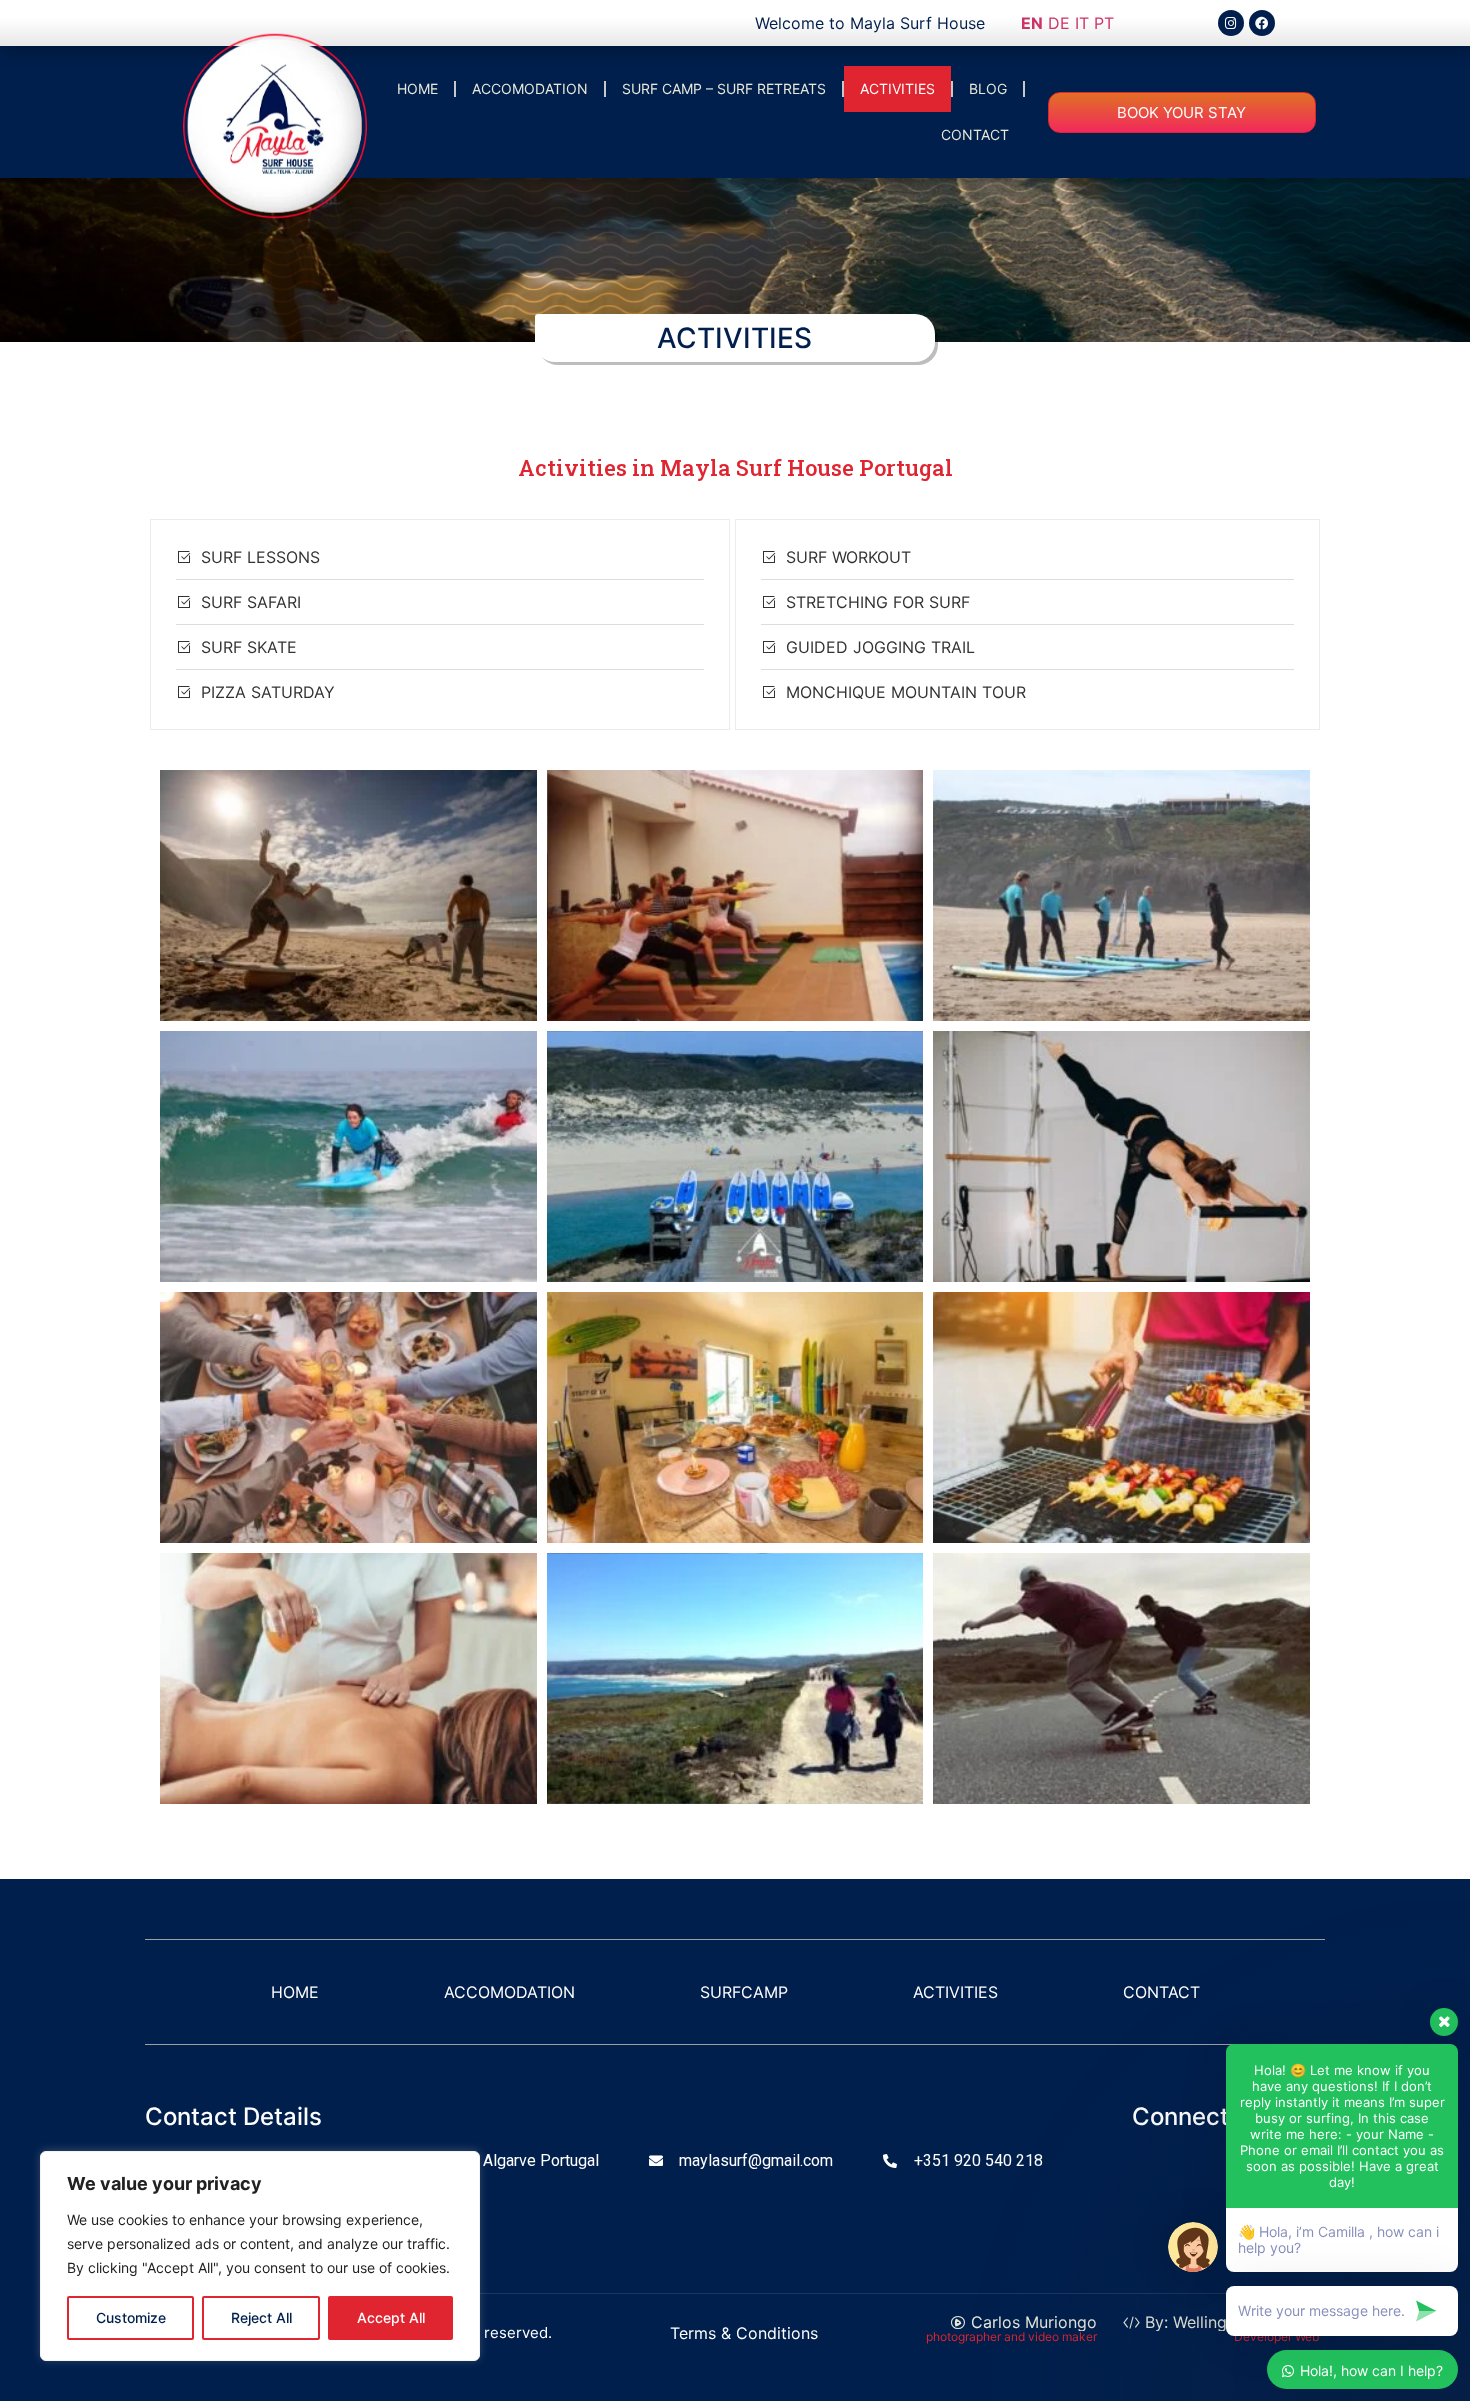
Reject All (261, 2317)
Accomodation (530, 88)
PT (1104, 23)
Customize (131, 2317)
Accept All (391, 2317)
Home (417, 88)
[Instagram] (1231, 23)
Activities (897, 88)
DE (1059, 23)
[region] (260, 2256)
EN (1032, 23)
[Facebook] (1262, 23)
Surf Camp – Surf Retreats (724, 88)
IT (1082, 23)
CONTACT (975, 134)
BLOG (988, 88)
